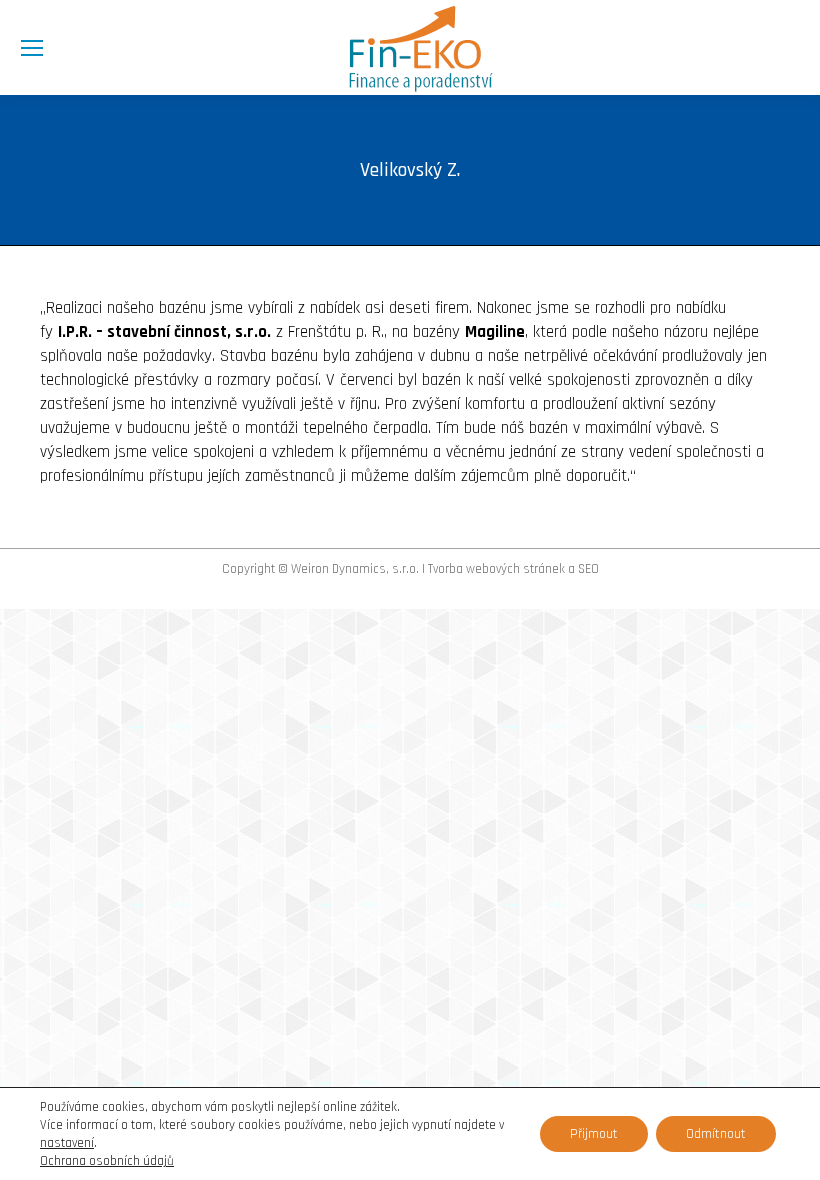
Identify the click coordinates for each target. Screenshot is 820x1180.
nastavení (67, 1143)
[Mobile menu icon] (32, 48)
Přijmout (594, 1134)
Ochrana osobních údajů (107, 1161)
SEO (588, 569)
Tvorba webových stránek (496, 569)
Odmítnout (716, 1134)
